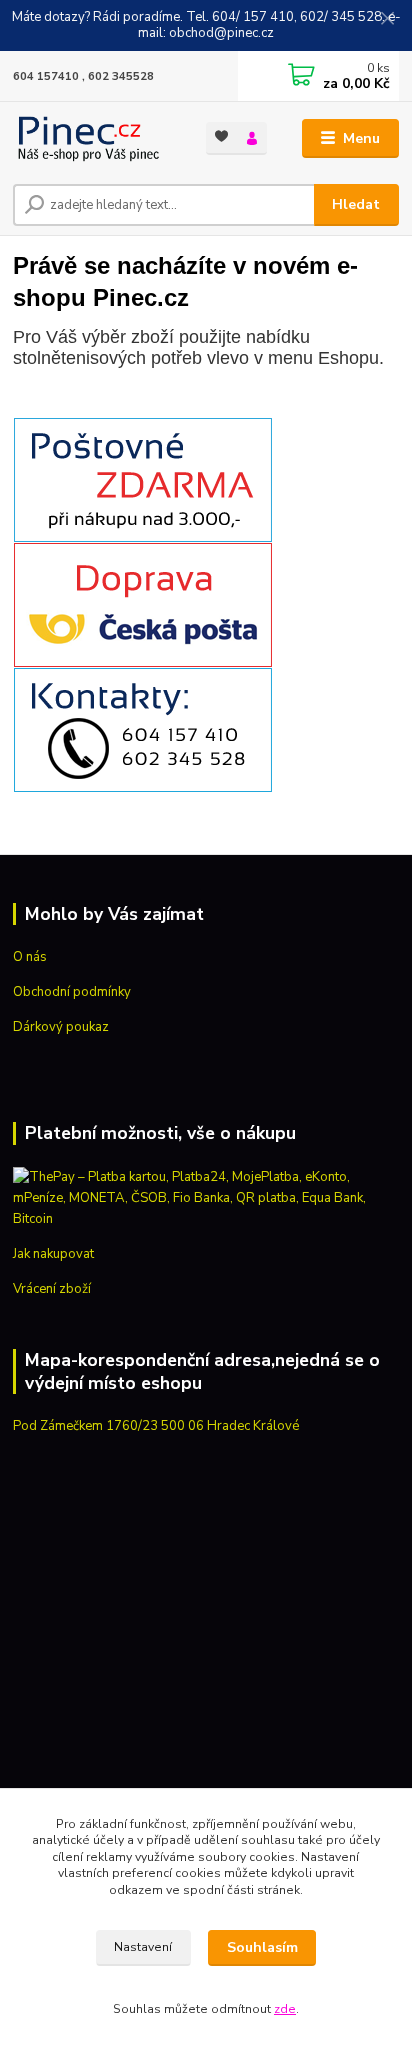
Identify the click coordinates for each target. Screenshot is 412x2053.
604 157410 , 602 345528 (83, 76)
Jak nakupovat (53, 1254)
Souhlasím (262, 1947)
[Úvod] (93, 139)
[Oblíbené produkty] (221, 136)
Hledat (356, 204)
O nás (30, 957)
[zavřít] (387, 20)
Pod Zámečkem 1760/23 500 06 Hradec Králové (156, 1426)
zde (285, 2009)
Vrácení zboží (52, 1289)
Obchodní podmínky (72, 992)
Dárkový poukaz (61, 1027)
